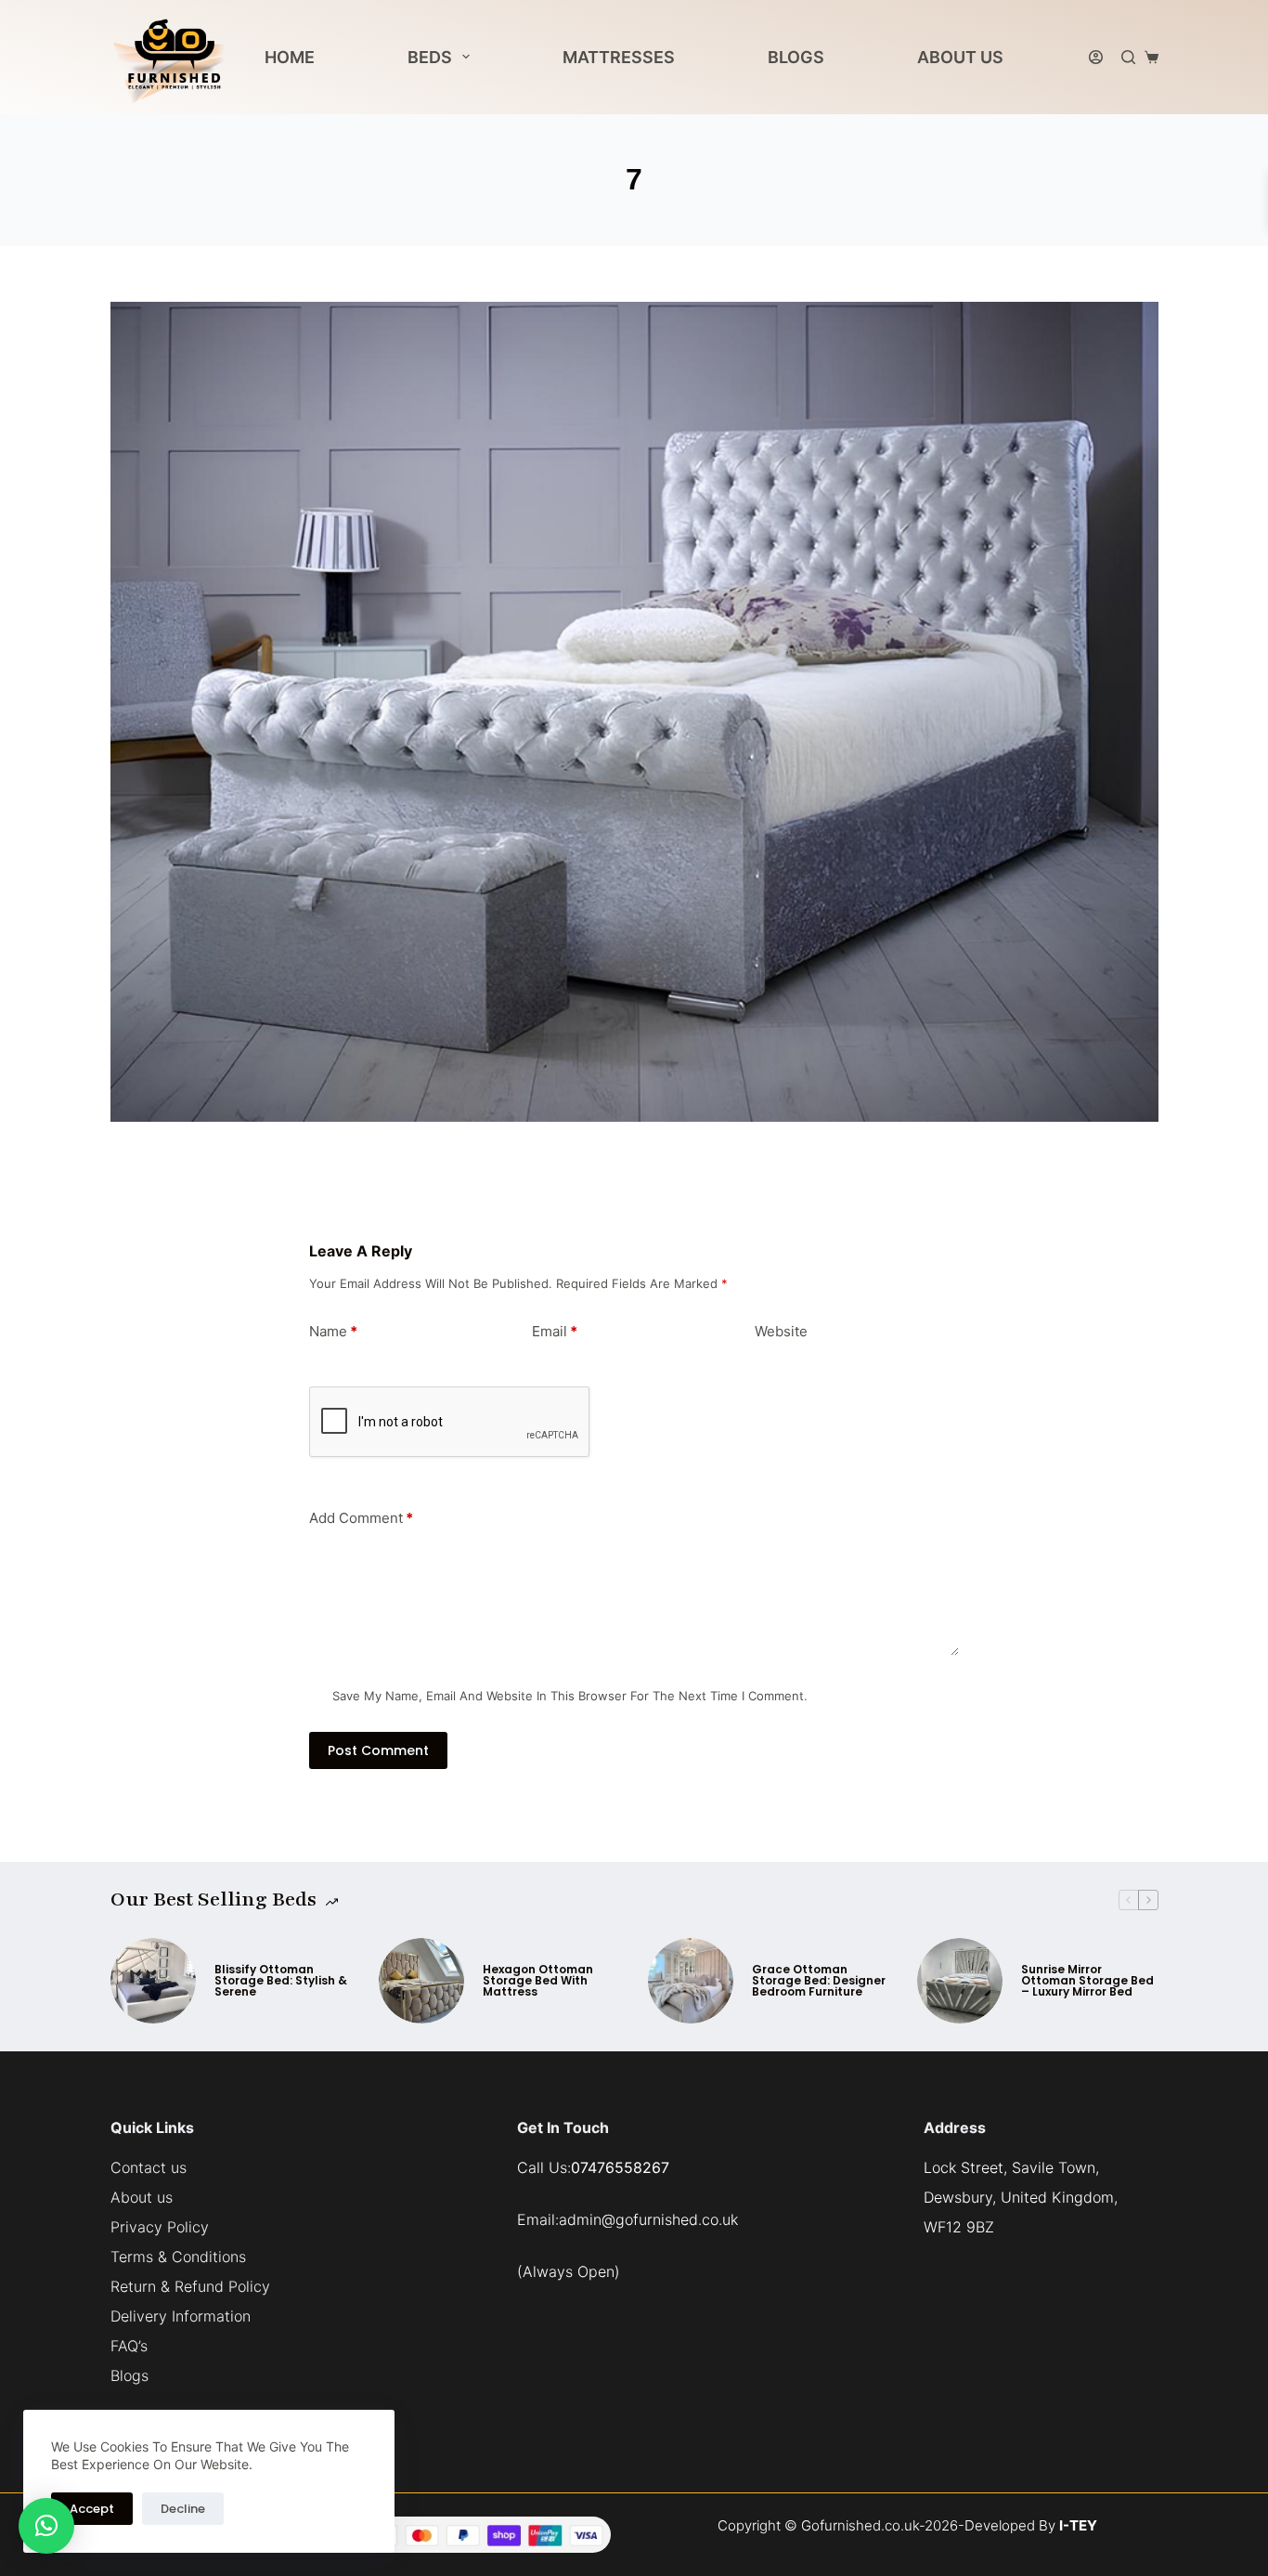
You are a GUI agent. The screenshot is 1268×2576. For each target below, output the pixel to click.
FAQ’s (129, 2346)
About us (142, 2197)
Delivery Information (181, 2316)
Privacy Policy (160, 2227)
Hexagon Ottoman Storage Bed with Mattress (538, 1981)
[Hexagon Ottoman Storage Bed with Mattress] (421, 1981)
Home (290, 57)
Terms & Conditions (178, 2257)
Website (781, 1331)
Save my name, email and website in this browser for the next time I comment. (570, 1696)
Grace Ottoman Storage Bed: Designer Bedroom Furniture (819, 1981)
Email (555, 1331)
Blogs (796, 57)
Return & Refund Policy (190, 2286)
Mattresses (619, 57)
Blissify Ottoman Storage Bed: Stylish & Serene (281, 1981)
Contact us (149, 2167)
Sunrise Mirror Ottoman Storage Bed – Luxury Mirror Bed (1087, 1981)
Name (333, 1331)
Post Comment (378, 1750)
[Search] (1128, 57)
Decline (183, 2509)
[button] (46, 2526)
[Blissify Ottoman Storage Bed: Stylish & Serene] (153, 1981)
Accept (92, 2509)
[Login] (1096, 57)
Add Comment (361, 1518)
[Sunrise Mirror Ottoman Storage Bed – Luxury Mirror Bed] (960, 1981)
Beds (430, 57)
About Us (960, 57)
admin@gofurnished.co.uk (648, 2219)
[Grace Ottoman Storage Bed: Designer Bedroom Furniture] (691, 1981)
